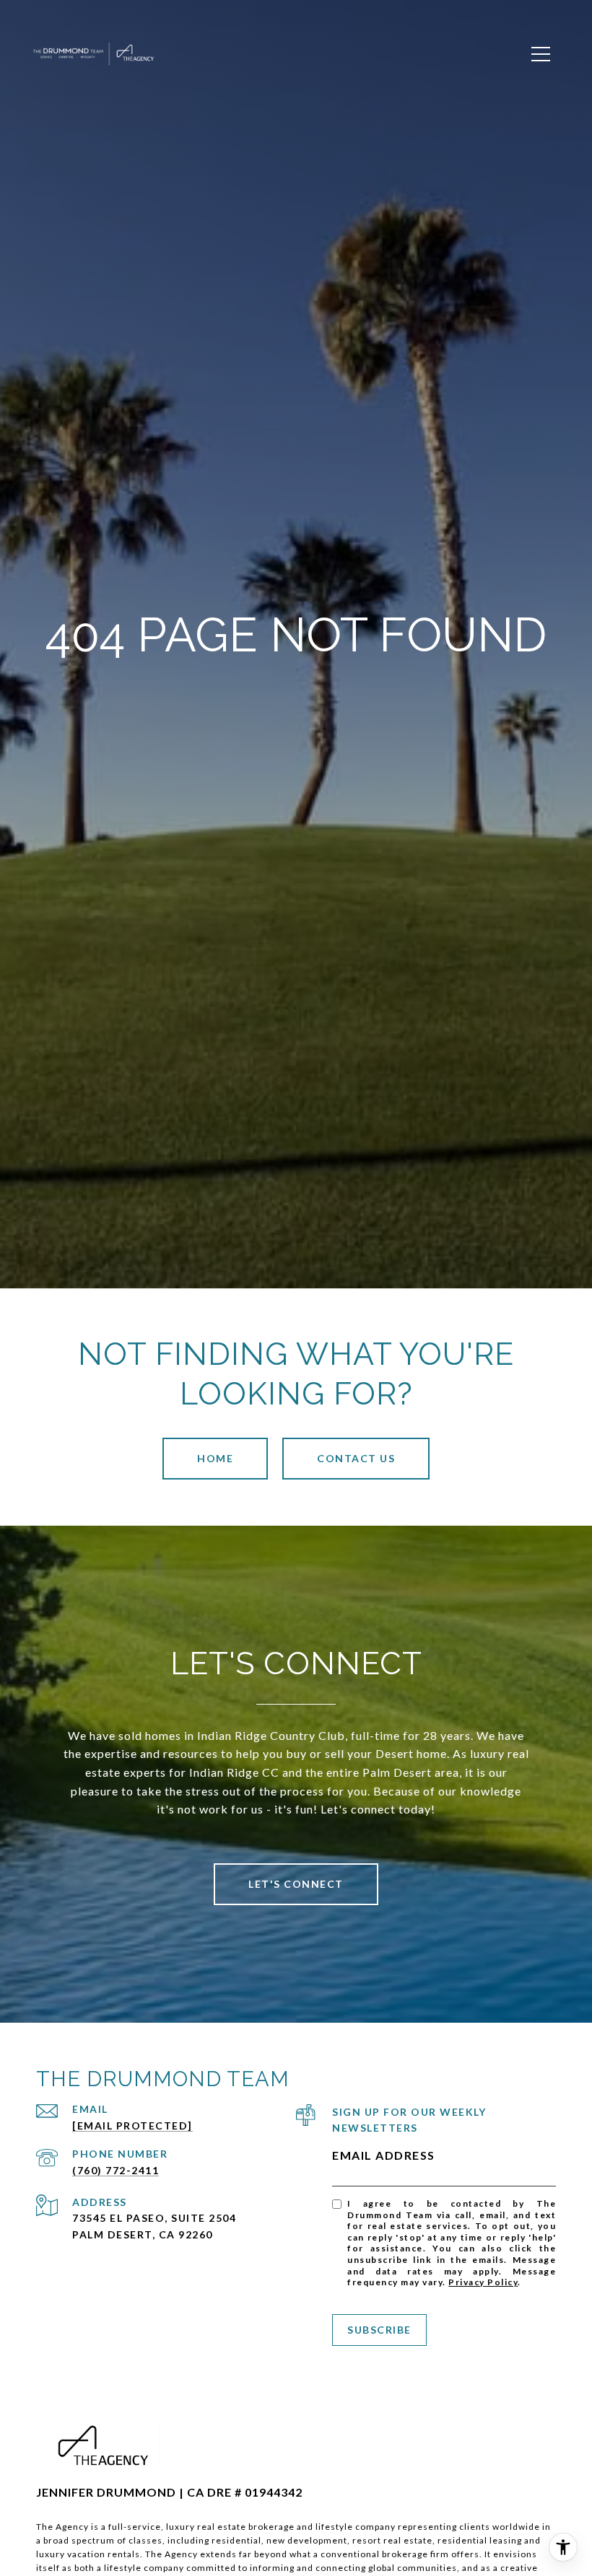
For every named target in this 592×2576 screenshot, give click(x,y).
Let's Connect (296, 1884)
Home (215, 1458)
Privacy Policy (483, 2282)
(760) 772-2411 (116, 2170)
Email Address (384, 2155)
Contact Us (356, 1458)
